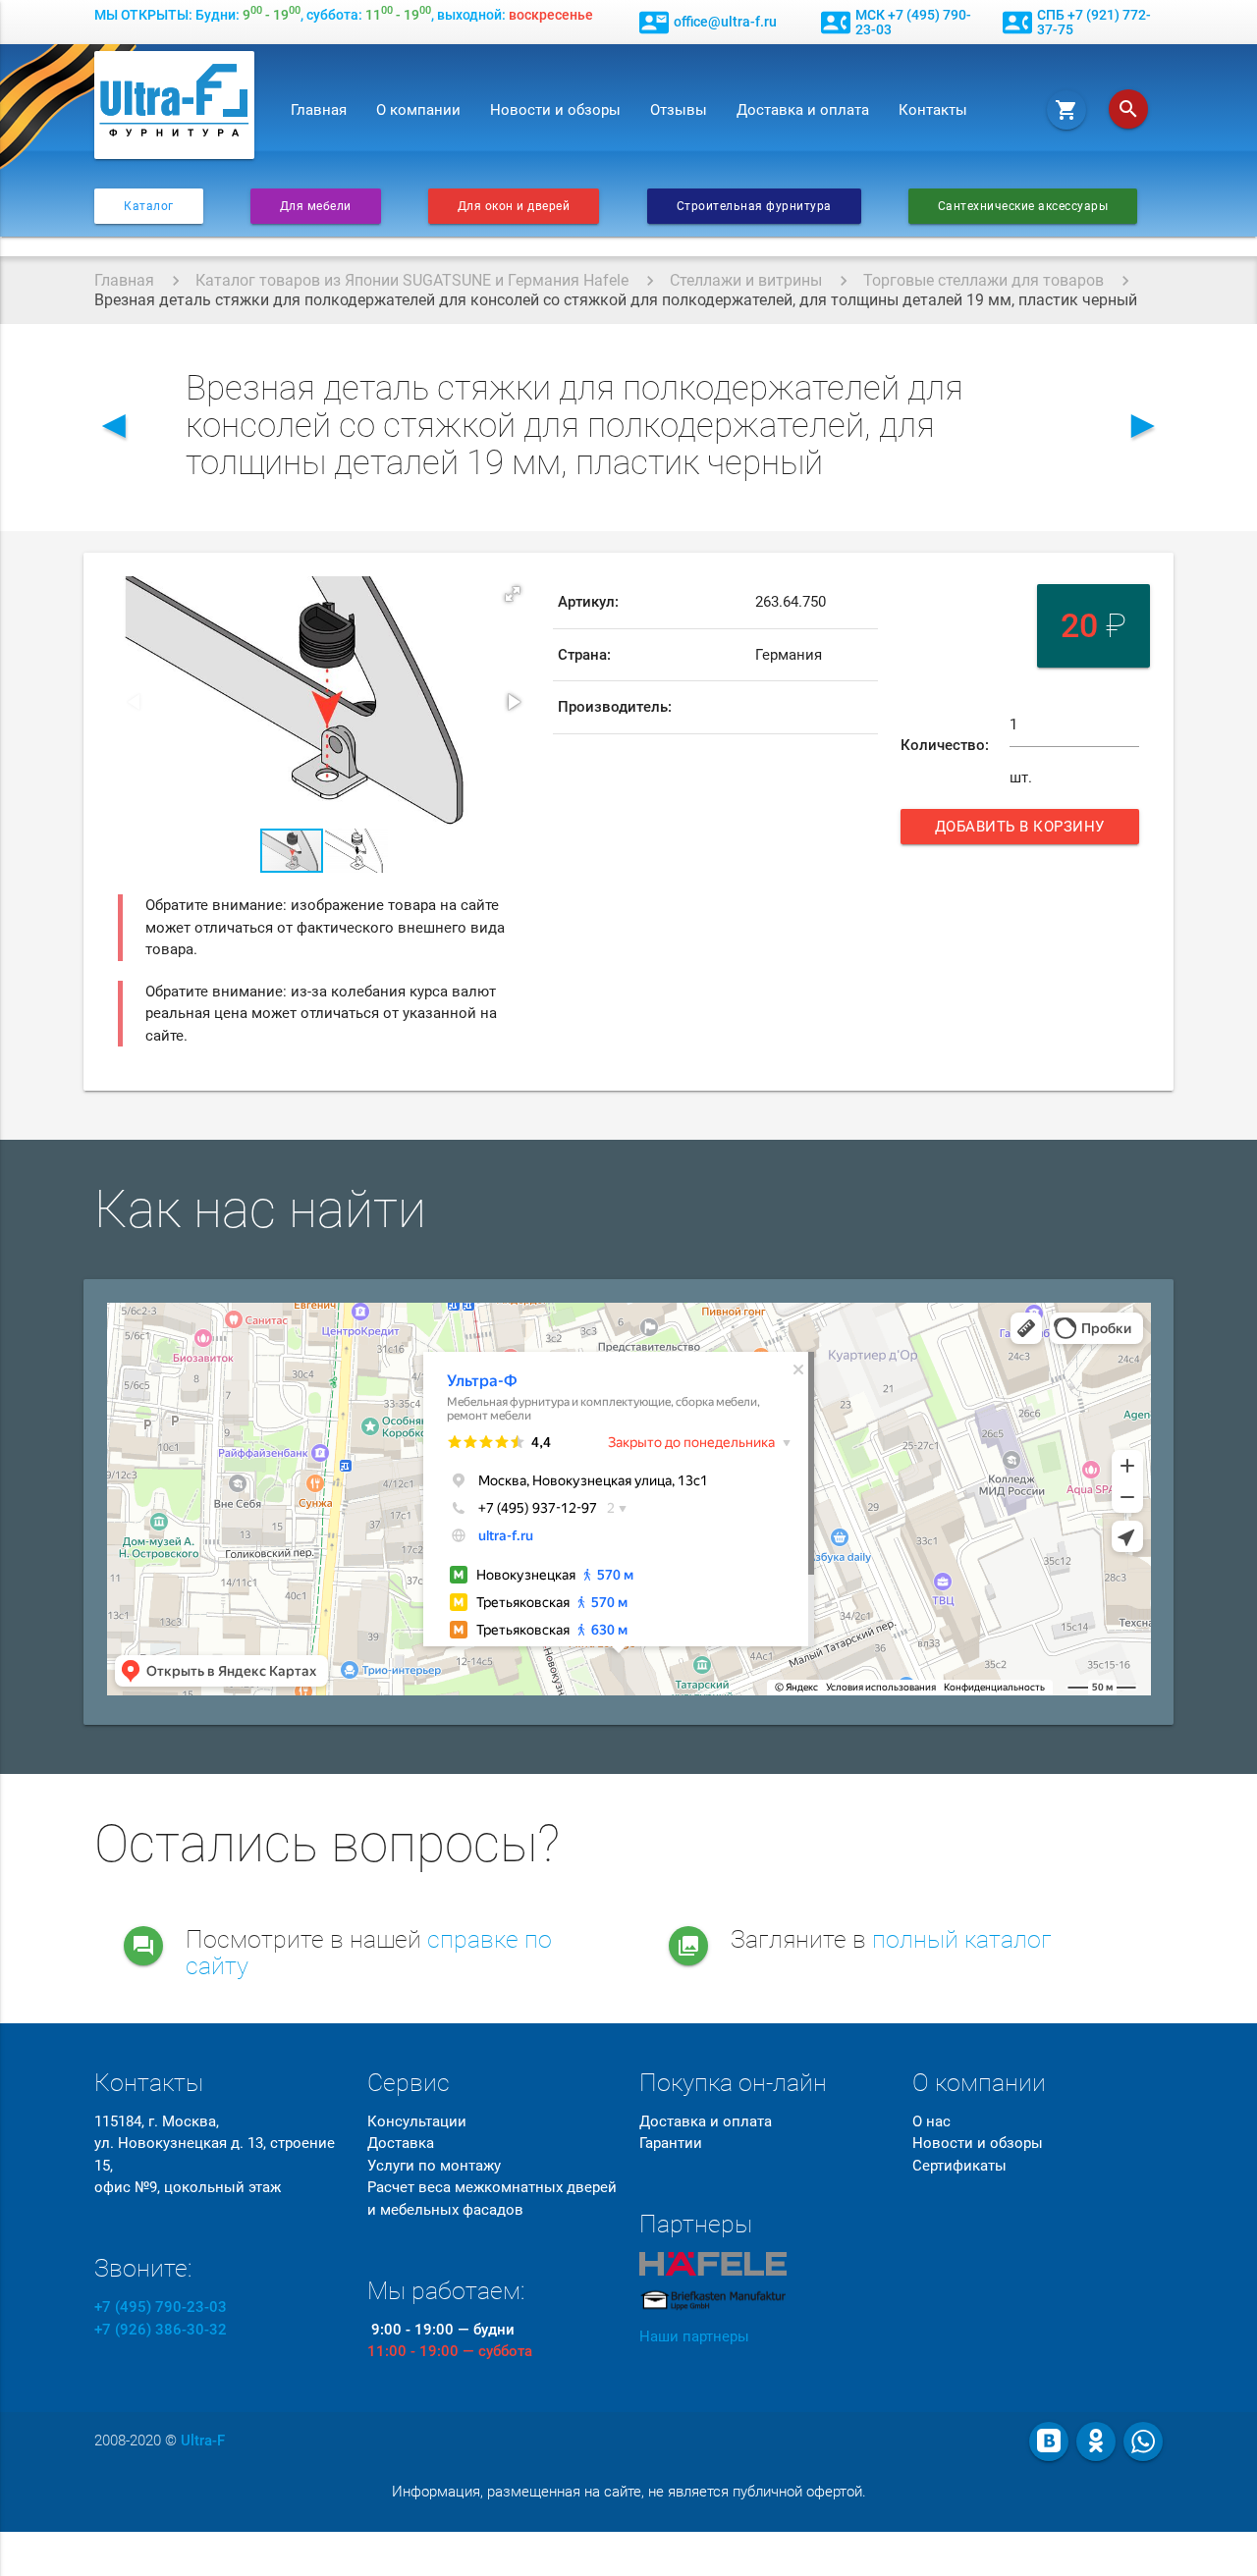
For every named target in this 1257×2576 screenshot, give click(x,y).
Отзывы (679, 110)
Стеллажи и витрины (746, 280)
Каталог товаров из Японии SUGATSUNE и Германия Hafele (412, 280)
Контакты (933, 110)
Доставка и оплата (803, 110)
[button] (513, 594)
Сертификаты (959, 2166)
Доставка (401, 2143)
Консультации (417, 2121)
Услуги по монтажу (434, 2166)
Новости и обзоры (555, 110)
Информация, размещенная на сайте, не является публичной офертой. (629, 2492)
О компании (418, 110)
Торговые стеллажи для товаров (984, 280)
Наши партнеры (694, 2336)
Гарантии (671, 2143)
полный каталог (962, 1939)
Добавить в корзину (1022, 831)
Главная (319, 110)
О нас (931, 2121)
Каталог (149, 206)
